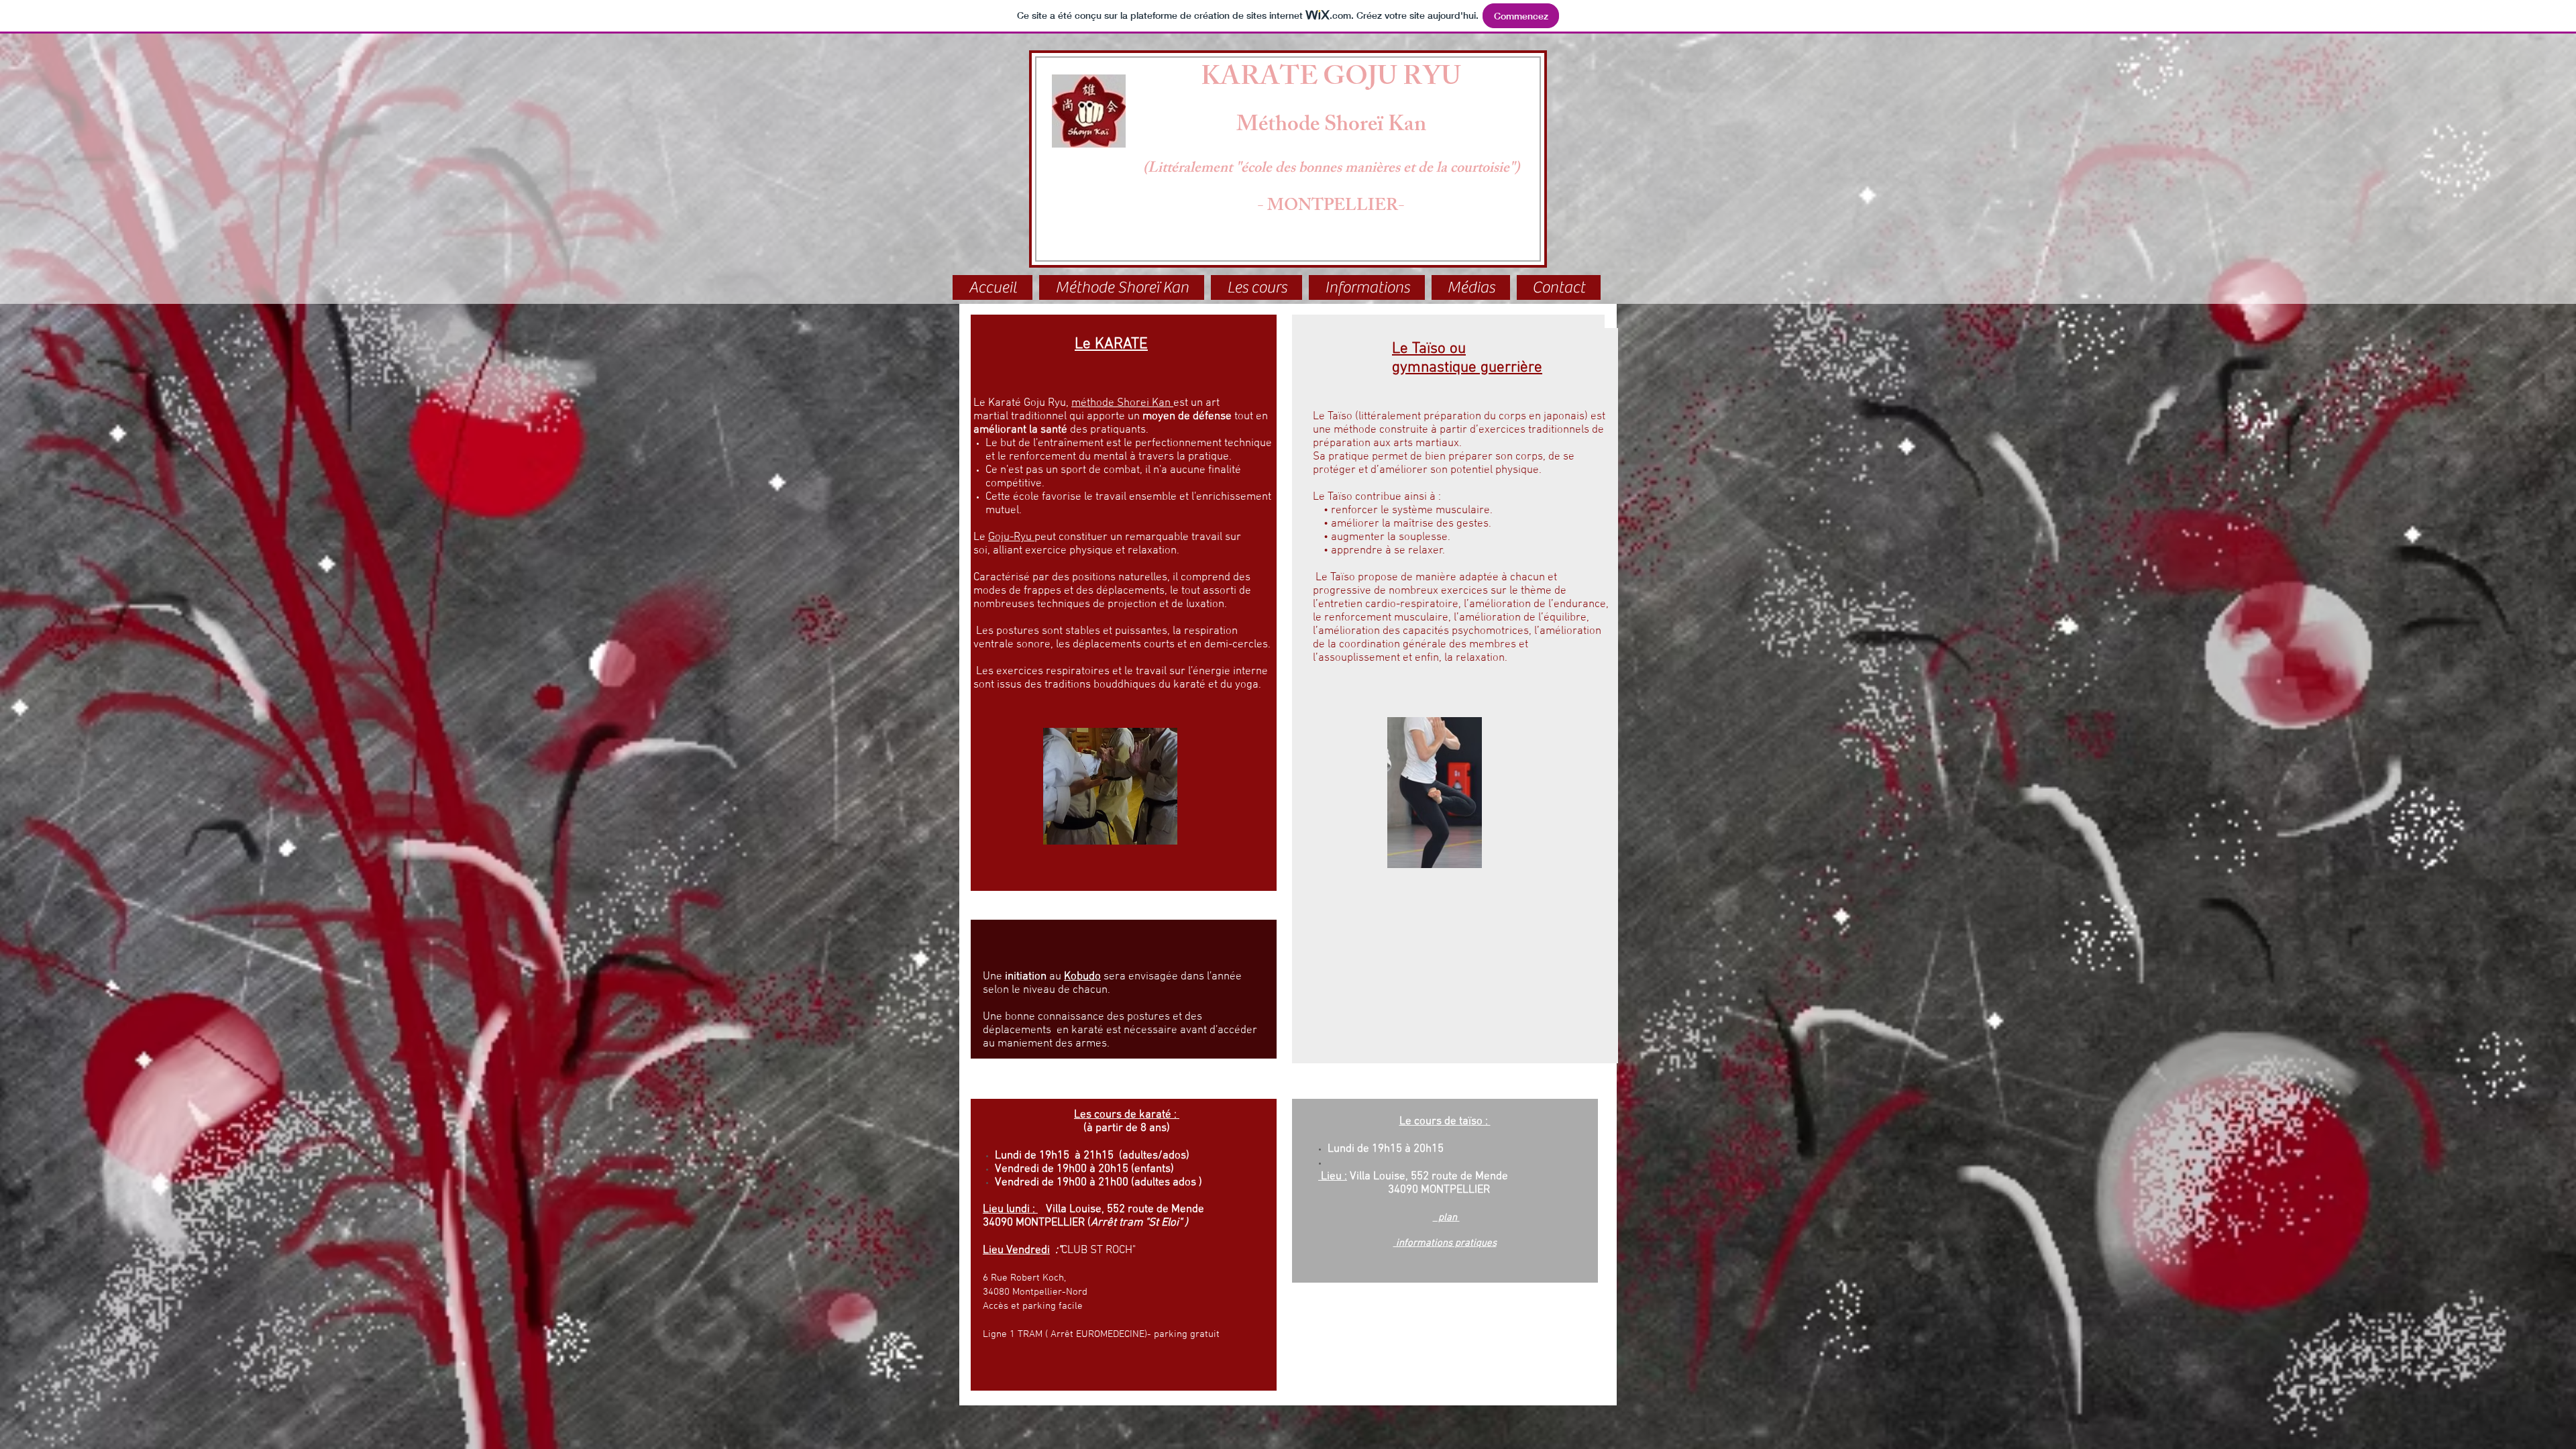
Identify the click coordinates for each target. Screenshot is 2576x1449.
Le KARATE (1111, 344)
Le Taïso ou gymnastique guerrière (1467, 358)
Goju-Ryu (1011, 537)
